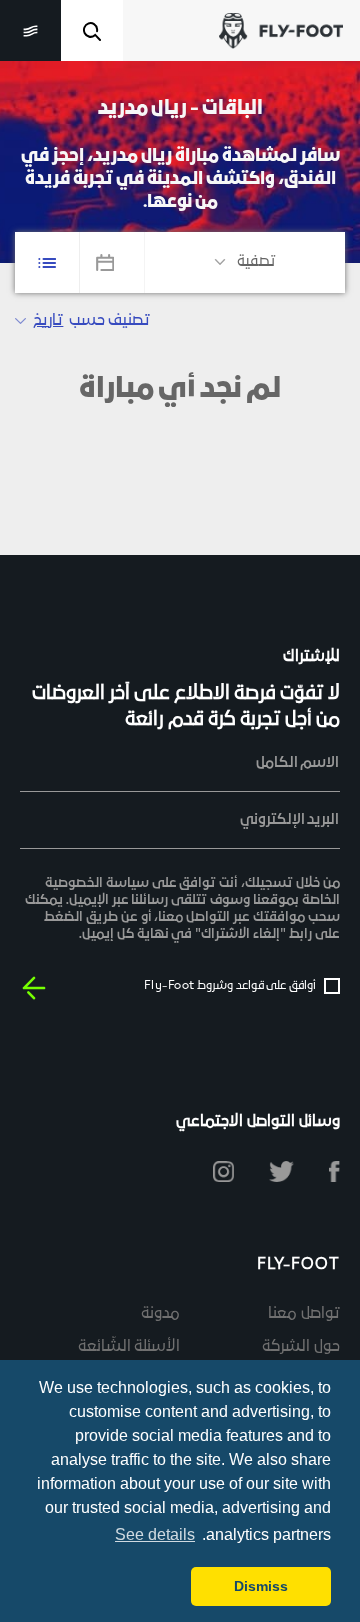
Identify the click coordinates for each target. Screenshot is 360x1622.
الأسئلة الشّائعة (129, 1347)
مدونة (160, 1314)
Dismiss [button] (261, 1586)
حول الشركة (301, 1347)
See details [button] (155, 1534)
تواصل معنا (304, 1314)
